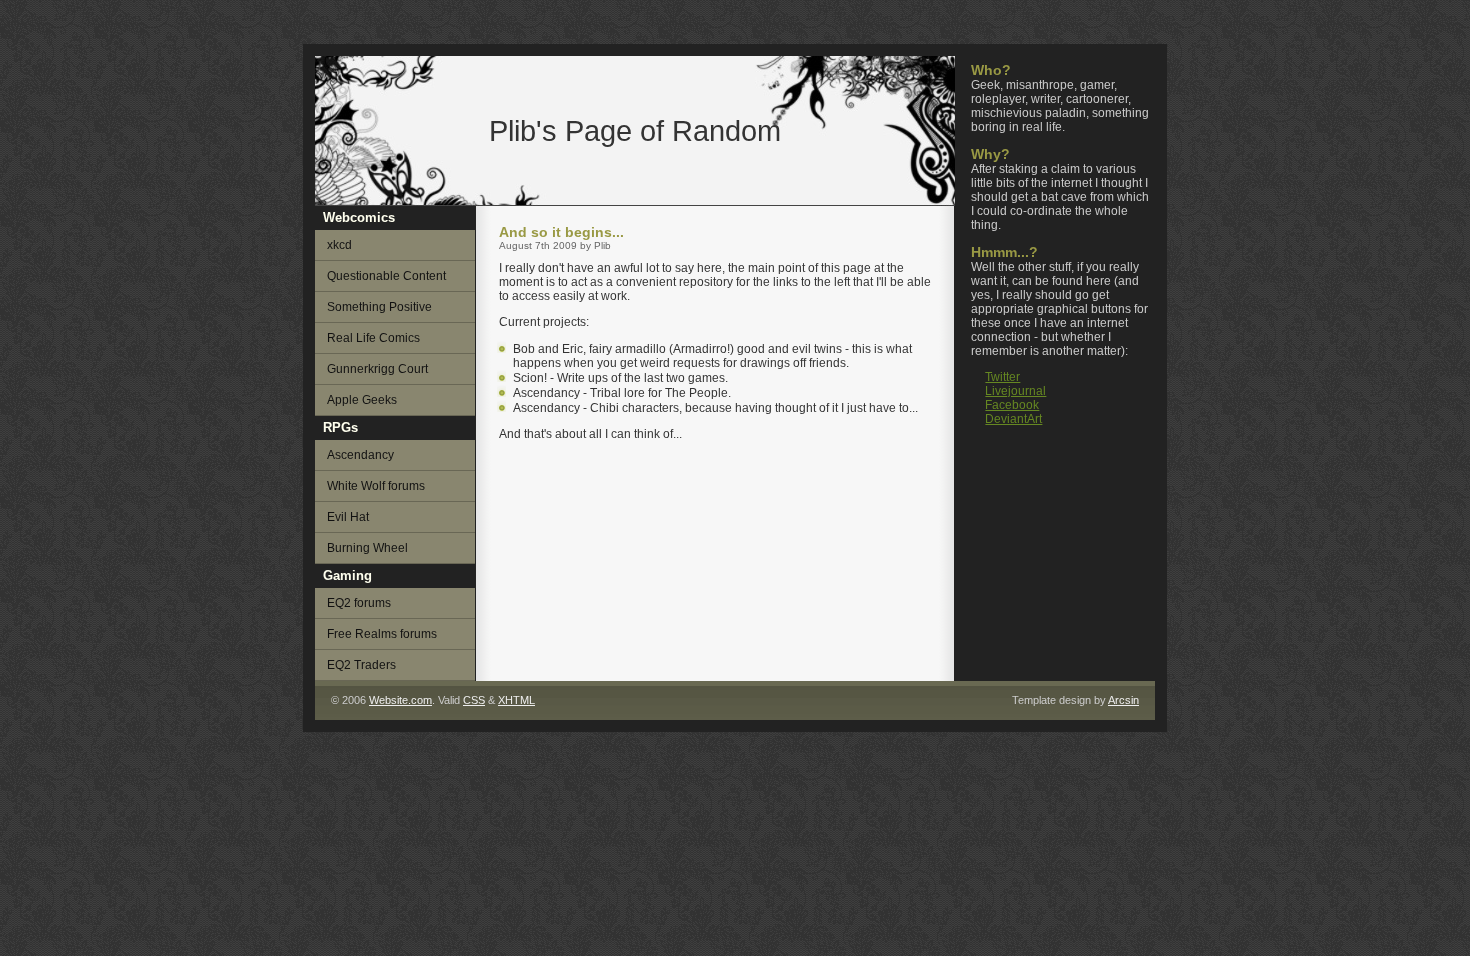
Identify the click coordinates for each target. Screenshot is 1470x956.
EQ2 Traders (361, 665)
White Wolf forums (376, 486)
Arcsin (1123, 700)
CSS (474, 700)
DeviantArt (1013, 419)
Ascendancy (360, 455)
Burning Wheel (367, 548)
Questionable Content (386, 276)
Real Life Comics (373, 338)
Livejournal (1015, 391)
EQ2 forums (359, 603)
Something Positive (379, 307)
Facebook (1012, 405)
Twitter (1002, 377)
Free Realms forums (382, 634)
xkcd (339, 245)
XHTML (516, 700)
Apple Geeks (362, 400)
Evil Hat (348, 517)
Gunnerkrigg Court (377, 369)
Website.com (400, 700)
